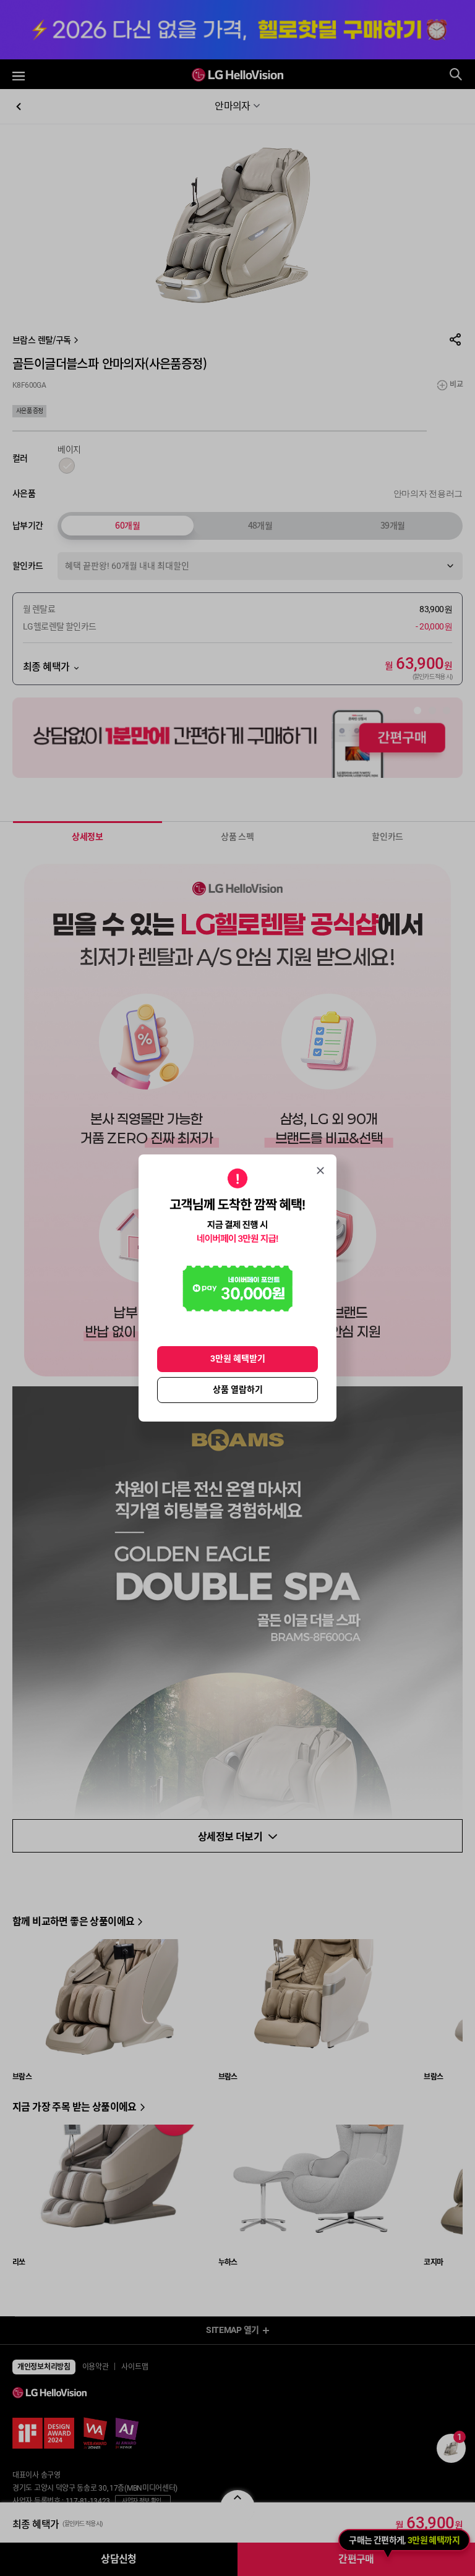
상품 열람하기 (238, 1389)
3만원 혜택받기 (238, 1358)
